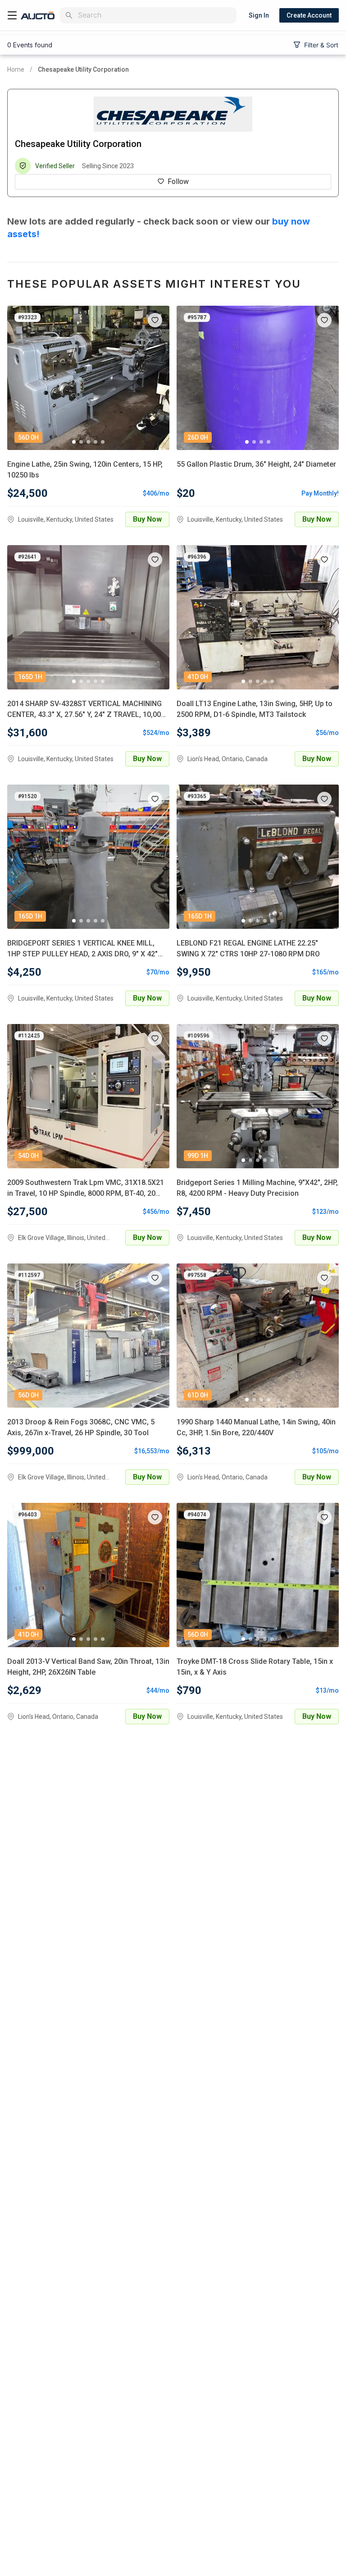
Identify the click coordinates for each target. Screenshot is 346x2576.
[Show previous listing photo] (21, 378)
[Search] (69, 15)
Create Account (309, 15)
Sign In (259, 15)
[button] (155, 320)
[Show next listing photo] (156, 378)
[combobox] (155, 15)
